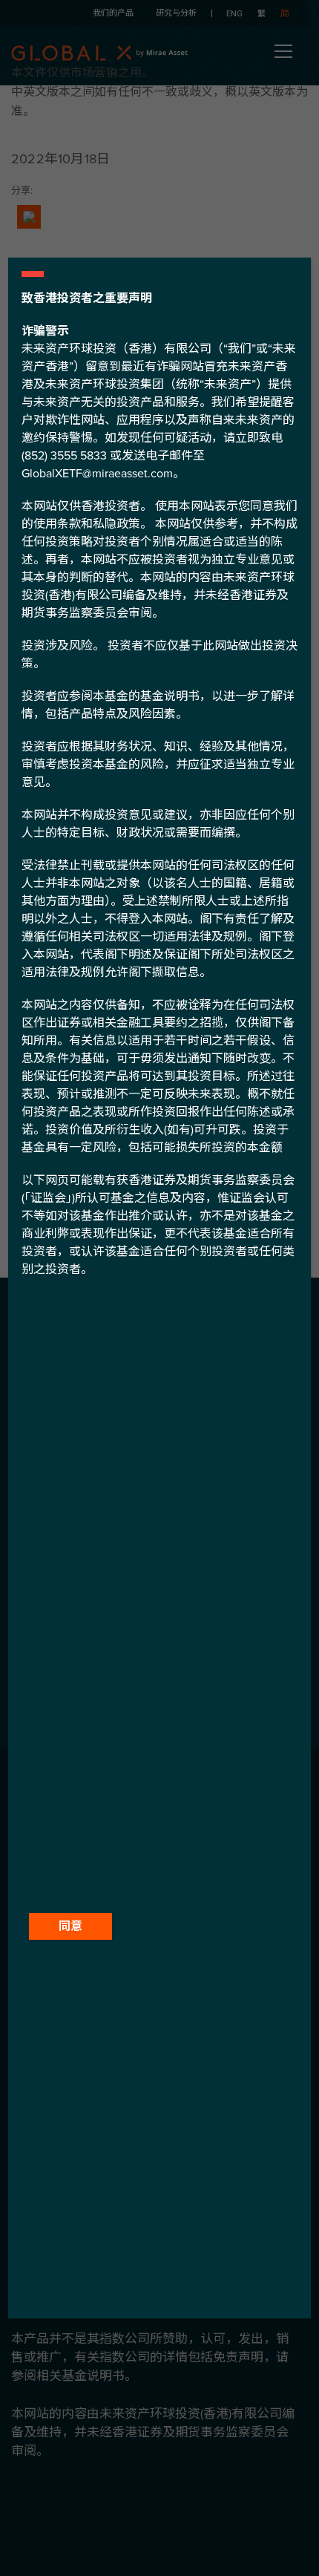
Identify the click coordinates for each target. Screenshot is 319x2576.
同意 (70, 1926)
